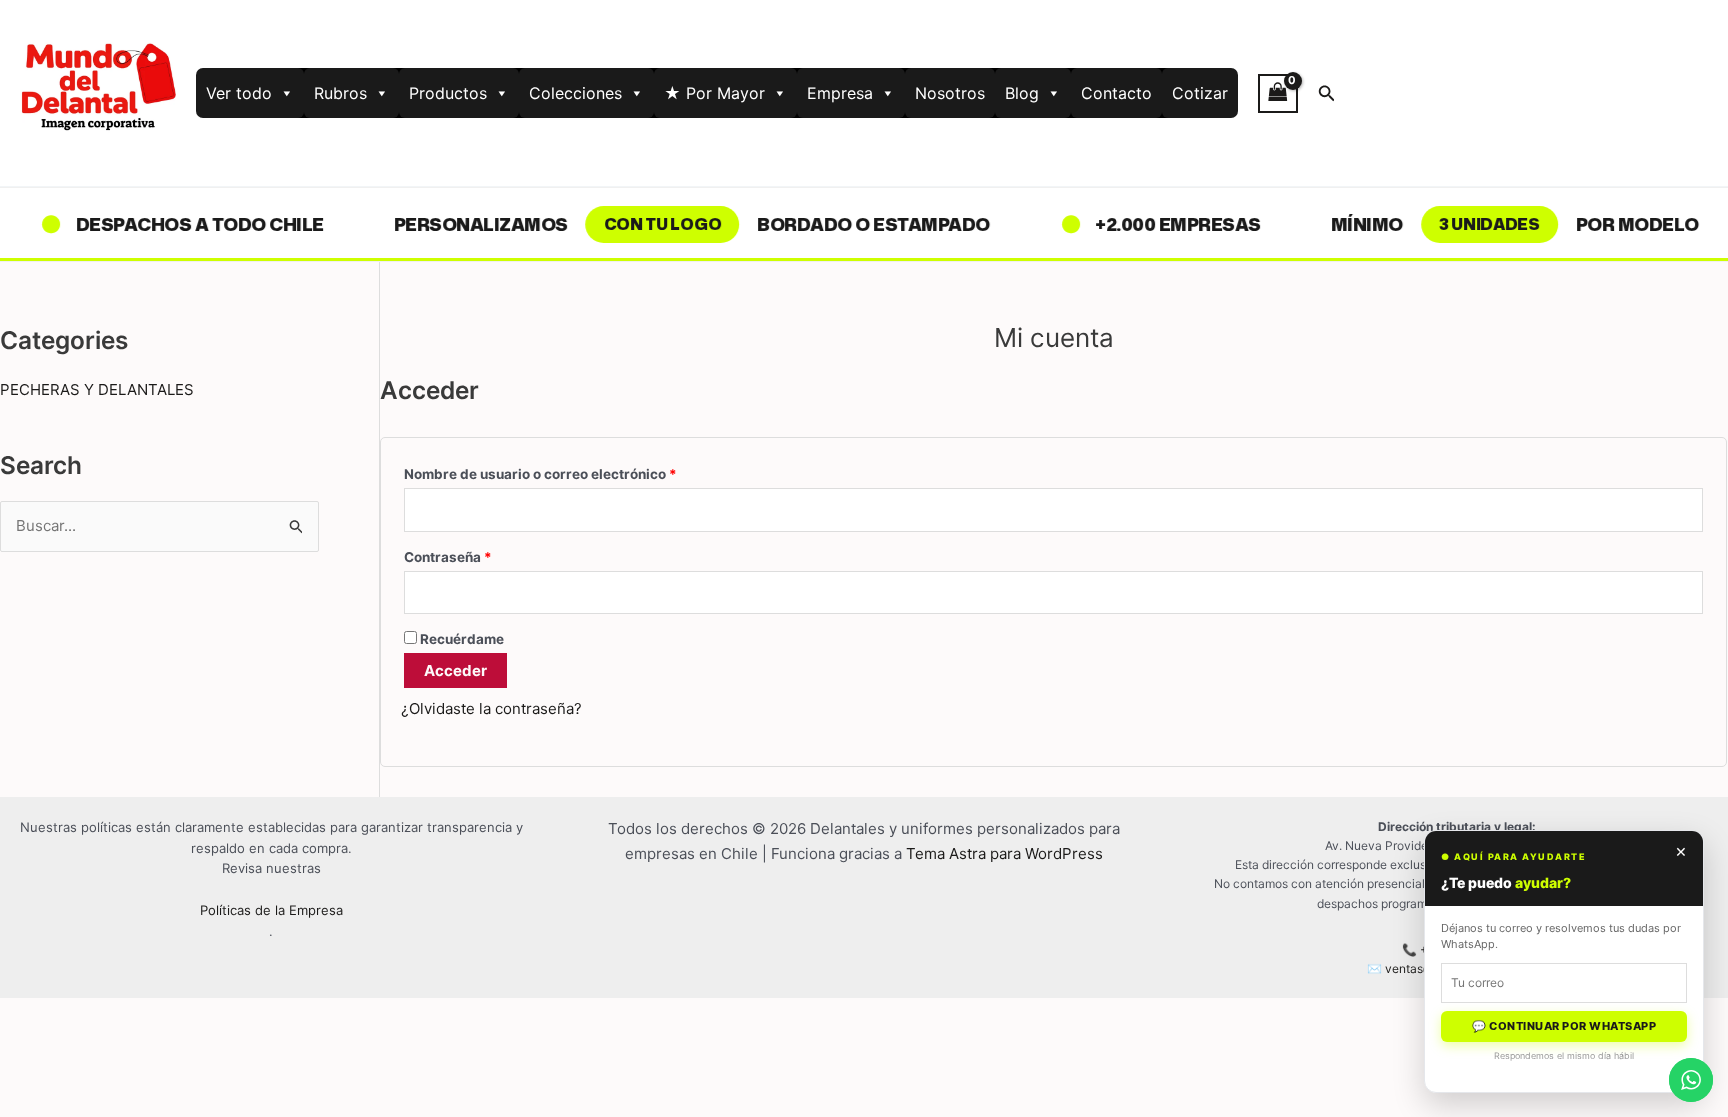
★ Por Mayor (714, 93)
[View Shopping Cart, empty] (1278, 93)
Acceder (455, 670)
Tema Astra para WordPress (1004, 853)
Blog (1022, 93)
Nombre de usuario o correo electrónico (578, 471)
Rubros (340, 93)
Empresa (840, 93)
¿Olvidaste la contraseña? (491, 708)
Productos (448, 93)
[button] (1327, 93)
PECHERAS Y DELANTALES (97, 389)
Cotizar (1200, 93)
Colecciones (575, 93)
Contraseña (485, 554)
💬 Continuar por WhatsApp (1564, 1026)
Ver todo (239, 93)
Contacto (1116, 93)
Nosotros (950, 93)
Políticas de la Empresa (271, 910)
